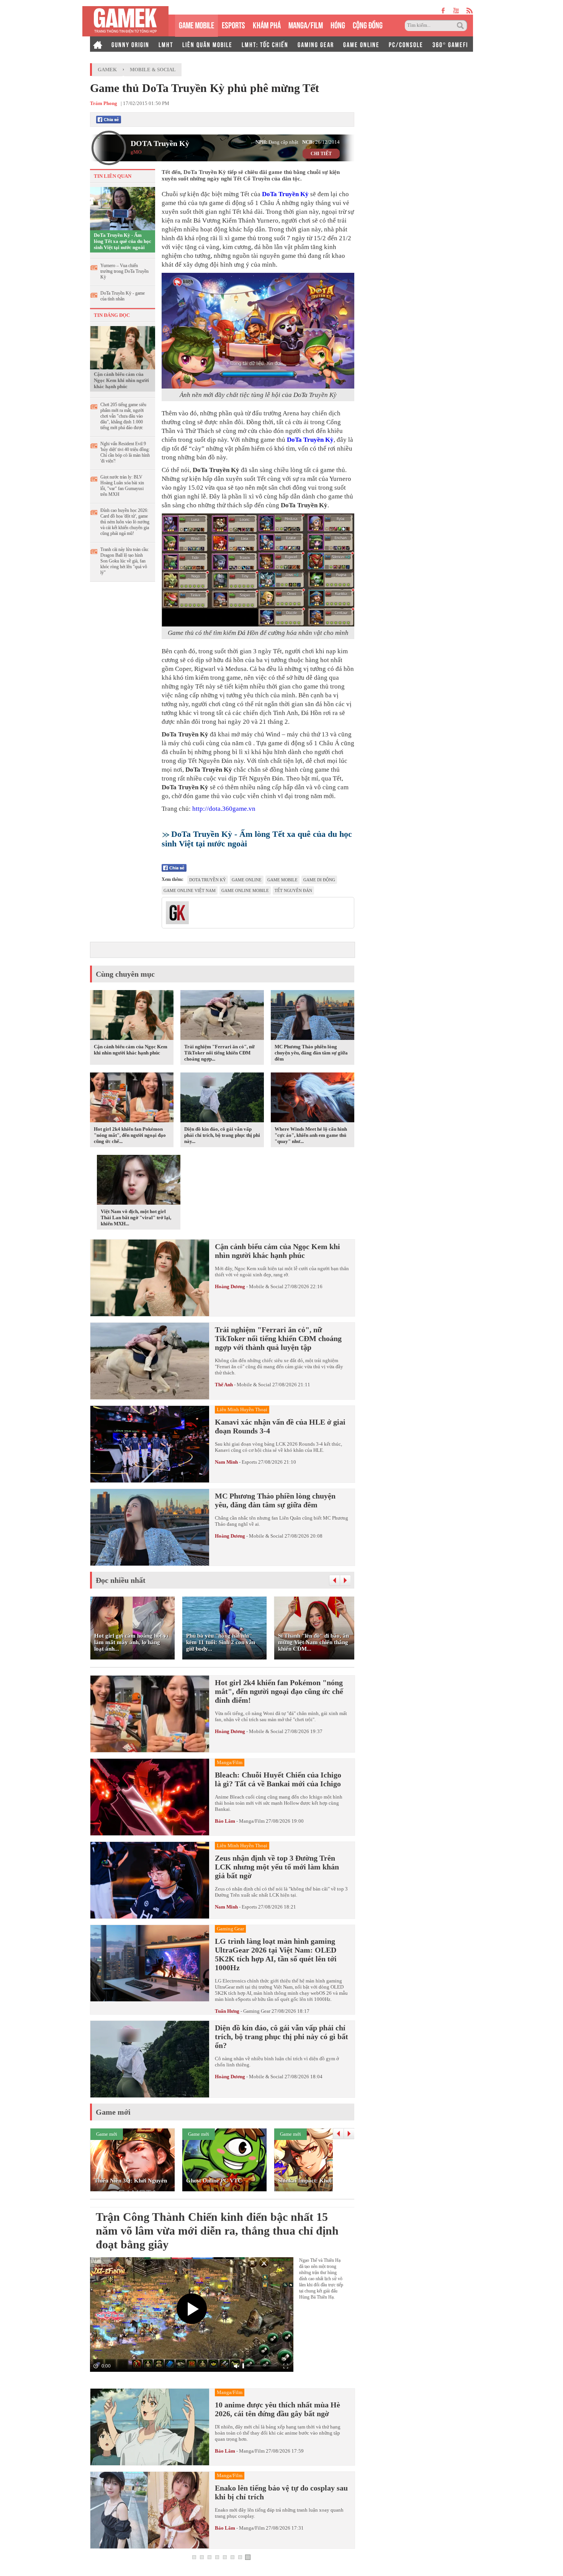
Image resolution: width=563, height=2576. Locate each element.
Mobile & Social (153, 70)
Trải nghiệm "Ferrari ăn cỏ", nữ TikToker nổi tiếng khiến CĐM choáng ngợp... (219, 1053)
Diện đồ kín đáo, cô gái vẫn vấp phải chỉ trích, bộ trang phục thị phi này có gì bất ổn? (281, 2037)
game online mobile (245, 890)
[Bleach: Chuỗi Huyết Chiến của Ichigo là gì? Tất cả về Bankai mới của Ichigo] (150, 1797)
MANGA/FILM (306, 24)
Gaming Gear (257, 2011)
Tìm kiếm (462, 26)
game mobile (282, 880)
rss (470, 11)
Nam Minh (226, 1462)
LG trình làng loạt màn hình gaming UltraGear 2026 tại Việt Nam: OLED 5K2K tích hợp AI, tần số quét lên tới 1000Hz (276, 1954)
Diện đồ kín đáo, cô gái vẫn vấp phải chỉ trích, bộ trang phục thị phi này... (222, 1135)
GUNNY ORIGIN (130, 44)
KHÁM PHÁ (267, 24)
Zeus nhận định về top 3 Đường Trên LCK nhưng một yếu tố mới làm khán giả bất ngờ (277, 1867)
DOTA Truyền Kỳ (160, 143)
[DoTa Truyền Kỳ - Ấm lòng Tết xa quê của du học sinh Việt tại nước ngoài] (123, 208)
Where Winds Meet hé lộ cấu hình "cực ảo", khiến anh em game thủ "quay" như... (311, 1135)
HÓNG (338, 24)
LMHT (166, 44)
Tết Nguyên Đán (293, 890)
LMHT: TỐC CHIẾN (265, 44)
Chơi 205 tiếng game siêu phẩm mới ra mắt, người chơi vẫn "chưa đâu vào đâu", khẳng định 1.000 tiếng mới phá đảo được (123, 416)
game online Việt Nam (190, 890)
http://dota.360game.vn (224, 809)
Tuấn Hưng (227, 2011)
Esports (249, 1462)
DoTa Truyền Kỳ (285, 194)
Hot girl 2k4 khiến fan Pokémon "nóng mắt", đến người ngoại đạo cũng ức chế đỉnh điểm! (279, 1691)
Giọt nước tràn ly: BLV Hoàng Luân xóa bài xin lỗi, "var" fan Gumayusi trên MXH (122, 486)
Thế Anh (224, 1385)
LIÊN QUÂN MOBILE (207, 44)
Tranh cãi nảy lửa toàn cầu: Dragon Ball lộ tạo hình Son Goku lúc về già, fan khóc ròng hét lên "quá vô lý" (125, 561)
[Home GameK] (98, 44)
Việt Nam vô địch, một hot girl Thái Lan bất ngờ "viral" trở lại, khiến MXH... (136, 1217)
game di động (319, 880)
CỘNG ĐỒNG (368, 24)
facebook (444, 11)
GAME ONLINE (361, 44)
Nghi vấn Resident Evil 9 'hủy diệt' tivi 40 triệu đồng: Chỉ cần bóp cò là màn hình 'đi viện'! (125, 452)
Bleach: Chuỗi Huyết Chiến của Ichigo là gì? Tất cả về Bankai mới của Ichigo (278, 1779)
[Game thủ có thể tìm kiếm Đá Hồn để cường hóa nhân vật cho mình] (258, 570)
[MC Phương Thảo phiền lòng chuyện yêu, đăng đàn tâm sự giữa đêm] (313, 1017)
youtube (456, 11)
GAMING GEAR (316, 44)
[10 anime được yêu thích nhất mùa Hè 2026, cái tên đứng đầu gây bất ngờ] (150, 2427)
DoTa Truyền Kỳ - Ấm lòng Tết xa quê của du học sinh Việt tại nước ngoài (123, 241)
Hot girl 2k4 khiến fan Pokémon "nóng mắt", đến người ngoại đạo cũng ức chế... (130, 1135)
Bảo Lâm (225, 1821)
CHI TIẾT (321, 154)
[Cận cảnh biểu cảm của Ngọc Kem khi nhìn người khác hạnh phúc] (123, 347)
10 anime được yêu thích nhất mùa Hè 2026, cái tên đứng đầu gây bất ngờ (277, 2409)
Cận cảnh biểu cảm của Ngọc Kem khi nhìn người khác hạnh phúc (121, 380)
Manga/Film (252, 1821)
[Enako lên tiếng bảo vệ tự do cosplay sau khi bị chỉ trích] (150, 2510)
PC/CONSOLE (406, 44)
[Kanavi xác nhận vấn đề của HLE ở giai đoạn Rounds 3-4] (150, 1444)
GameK (107, 70)
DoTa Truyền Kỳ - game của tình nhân (123, 296)
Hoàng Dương (230, 1286)
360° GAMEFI (450, 44)
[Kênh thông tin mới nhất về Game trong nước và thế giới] (125, 21)
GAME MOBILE (196, 24)
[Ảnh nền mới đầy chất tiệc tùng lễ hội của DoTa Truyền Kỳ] (258, 331)
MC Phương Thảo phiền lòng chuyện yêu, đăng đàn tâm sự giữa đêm (311, 1053)
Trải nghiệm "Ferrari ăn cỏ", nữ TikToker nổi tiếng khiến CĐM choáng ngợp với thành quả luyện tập (278, 1338)
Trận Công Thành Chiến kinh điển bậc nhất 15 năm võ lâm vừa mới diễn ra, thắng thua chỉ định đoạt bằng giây (217, 2231)
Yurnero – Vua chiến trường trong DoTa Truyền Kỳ (124, 271)
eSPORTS (233, 24)
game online (247, 880)
